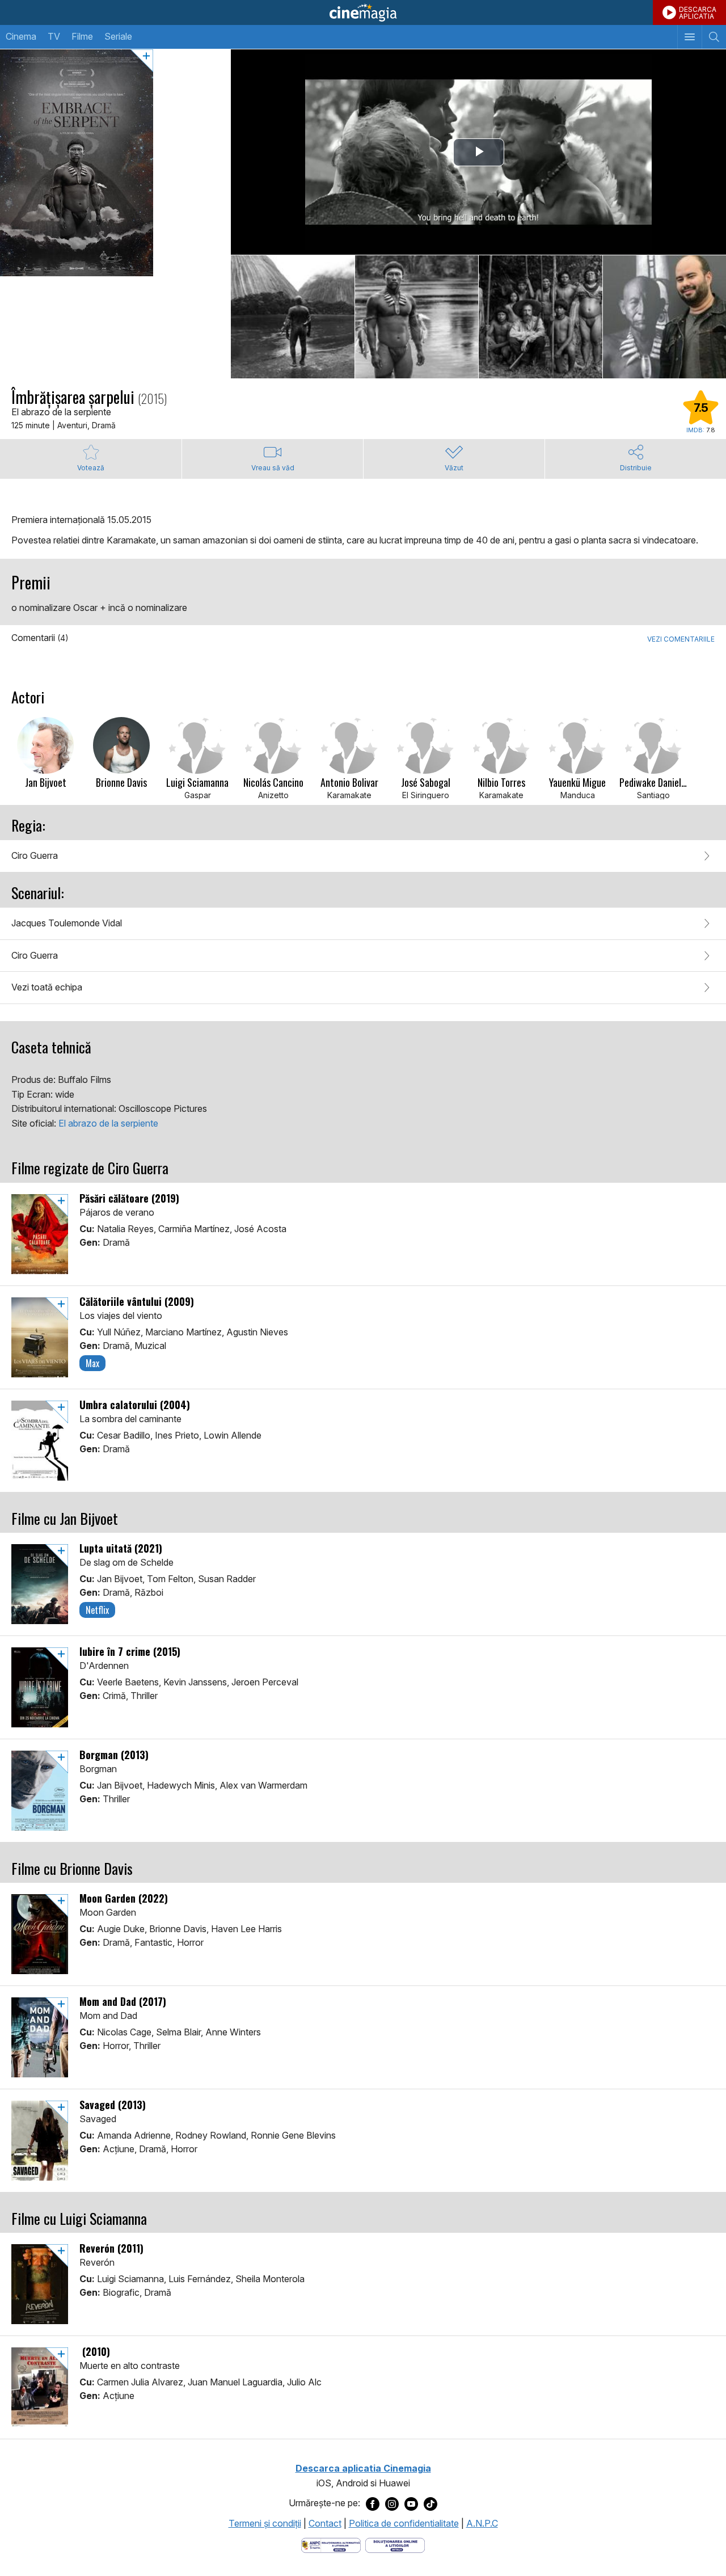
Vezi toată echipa (47, 987)
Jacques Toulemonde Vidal (67, 923)
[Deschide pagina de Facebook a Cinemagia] (373, 2503)
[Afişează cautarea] (714, 37)
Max (92, 1363)
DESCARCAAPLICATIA (698, 13)
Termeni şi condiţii (265, 2523)
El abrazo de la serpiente (108, 1123)
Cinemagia (363, 12)
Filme (82, 36)
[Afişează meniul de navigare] (689, 37)
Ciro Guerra (35, 855)
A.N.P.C (482, 2523)
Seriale (118, 36)
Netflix (97, 1610)
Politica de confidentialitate (404, 2523)
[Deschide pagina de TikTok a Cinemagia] (430, 2503)
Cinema (21, 36)
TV (54, 36)
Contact (325, 2523)
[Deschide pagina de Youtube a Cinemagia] (411, 2503)
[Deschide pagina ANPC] (331, 2544)
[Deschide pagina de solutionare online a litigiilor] (395, 2544)
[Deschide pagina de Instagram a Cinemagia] (392, 2503)
